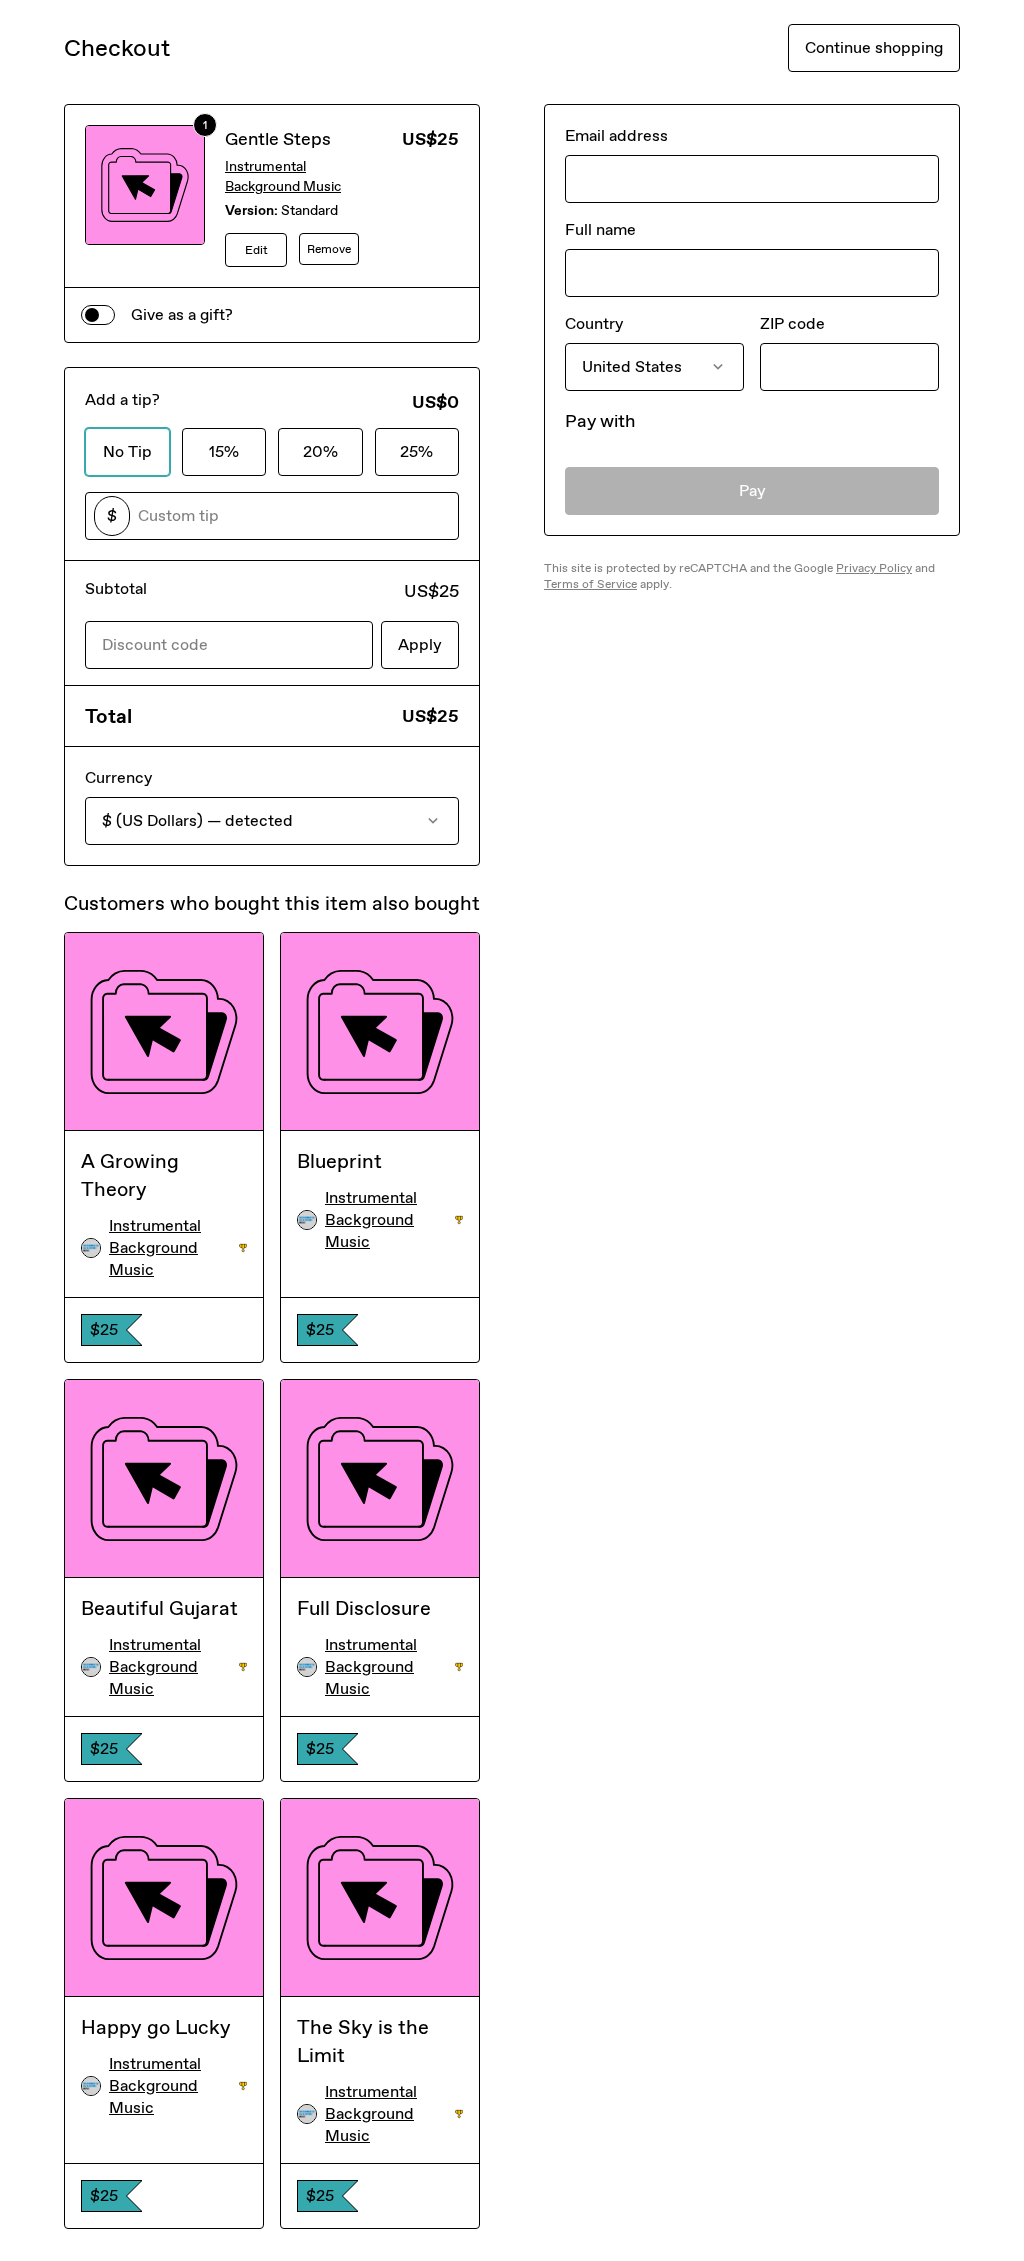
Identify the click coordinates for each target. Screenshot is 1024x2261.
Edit (256, 250)
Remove (329, 249)
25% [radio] (416, 451)
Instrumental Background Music (283, 176)
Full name (600, 229)
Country (594, 323)
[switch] (98, 315)
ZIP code (792, 323)
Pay (752, 490)
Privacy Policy (874, 568)
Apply (420, 644)
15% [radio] (224, 451)
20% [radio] (320, 451)
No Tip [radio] (127, 451)
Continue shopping (874, 47)
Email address (616, 135)
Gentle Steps (278, 139)
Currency (118, 777)
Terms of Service (590, 584)
